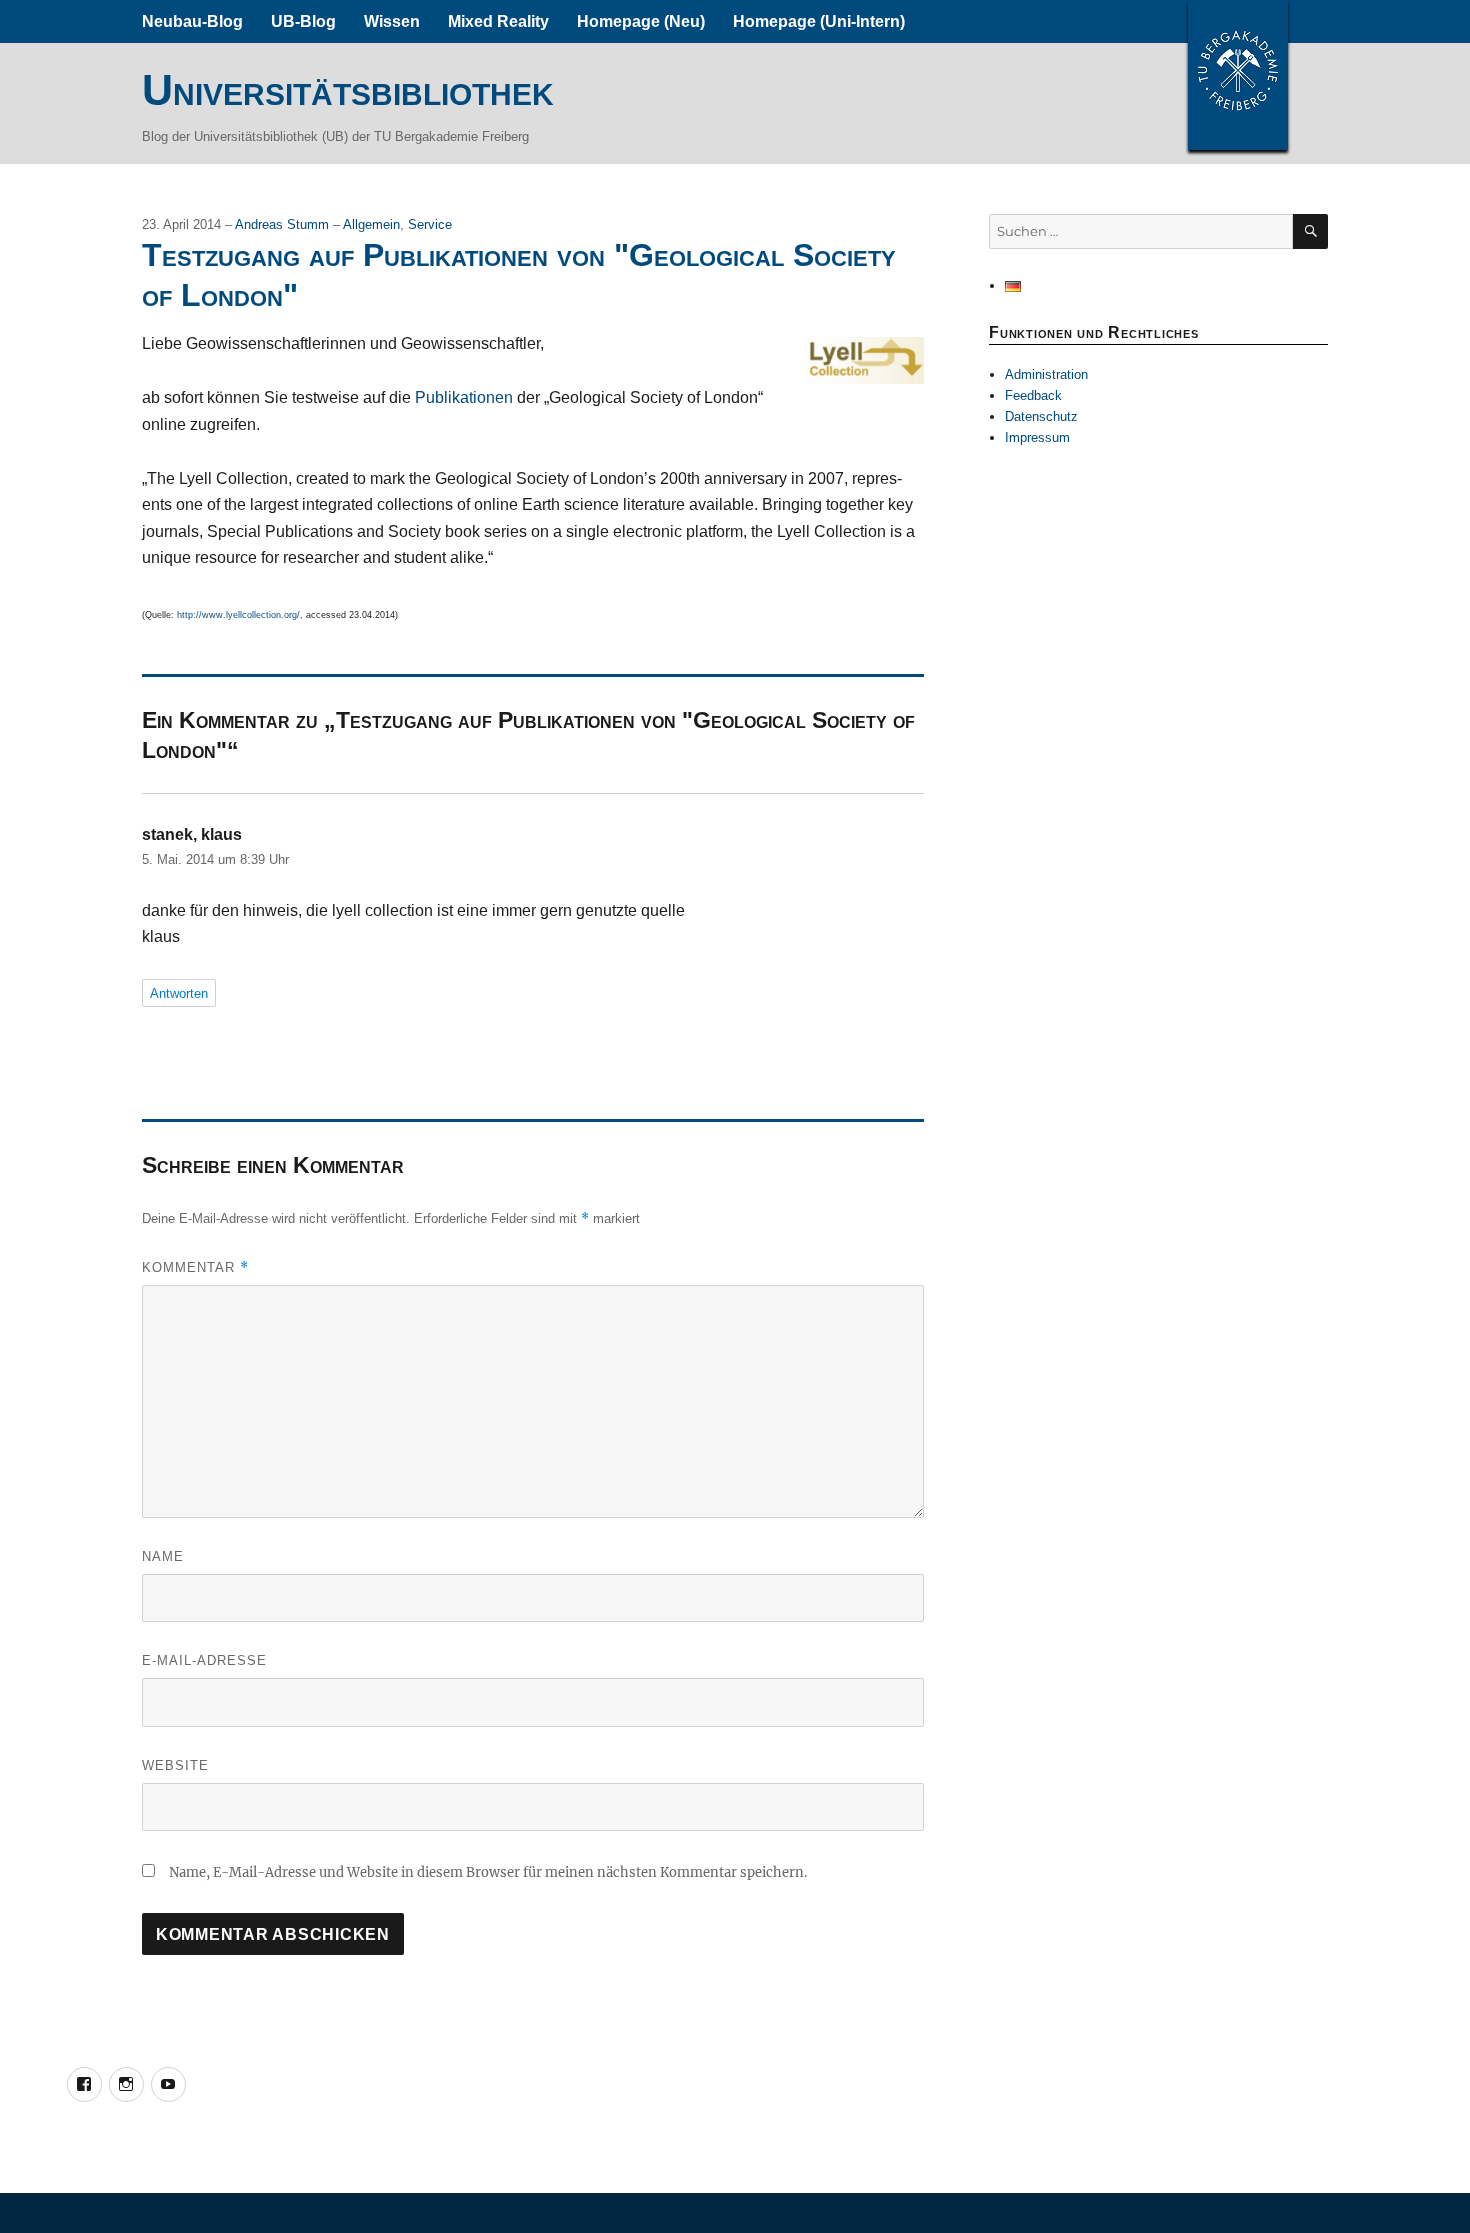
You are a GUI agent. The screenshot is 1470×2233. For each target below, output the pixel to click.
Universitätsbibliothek (348, 90)
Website (175, 1765)
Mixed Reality (498, 21)
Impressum (1037, 437)
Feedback (1033, 395)
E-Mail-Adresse (204, 1660)
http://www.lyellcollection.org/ (238, 615)
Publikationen (464, 397)
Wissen (392, 21)
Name (163, 1556)
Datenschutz (1041, 416)
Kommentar (195, 1267)
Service (430, 224)
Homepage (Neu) (641, 21)
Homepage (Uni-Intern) (819, 21)
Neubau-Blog (192, 21)
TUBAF (1238, 75)
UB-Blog (303, 21)
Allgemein (371, 224)
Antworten (179, 993)
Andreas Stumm (284, 224)
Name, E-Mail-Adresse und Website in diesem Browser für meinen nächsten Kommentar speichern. (488, 1872)
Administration (1046, 374)
